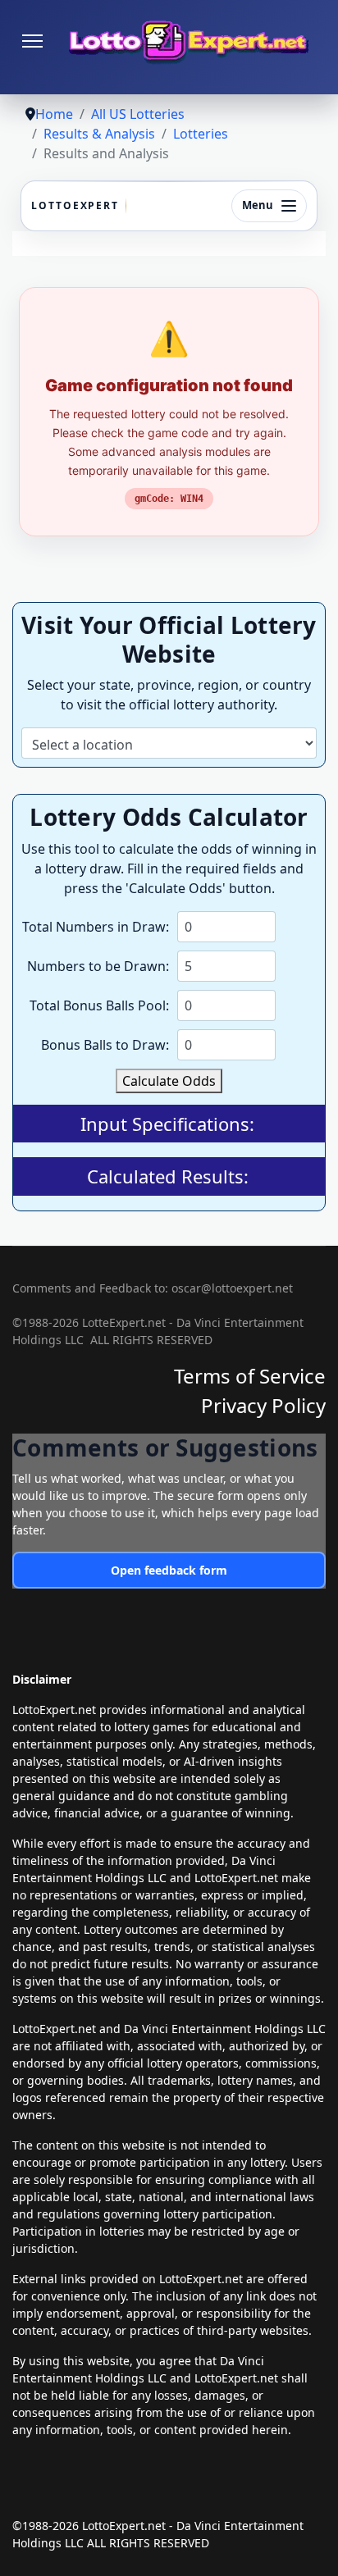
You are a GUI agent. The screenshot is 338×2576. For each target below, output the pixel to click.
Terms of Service (250, 1376)
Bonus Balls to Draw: (105, 1045)
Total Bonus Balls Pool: (99, 1005)
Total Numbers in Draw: (96, 927)
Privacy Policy (263, 1405)
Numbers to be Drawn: (98, 966)
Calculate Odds (169, 1081)
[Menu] (32, 41)
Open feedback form (169, 1570)
